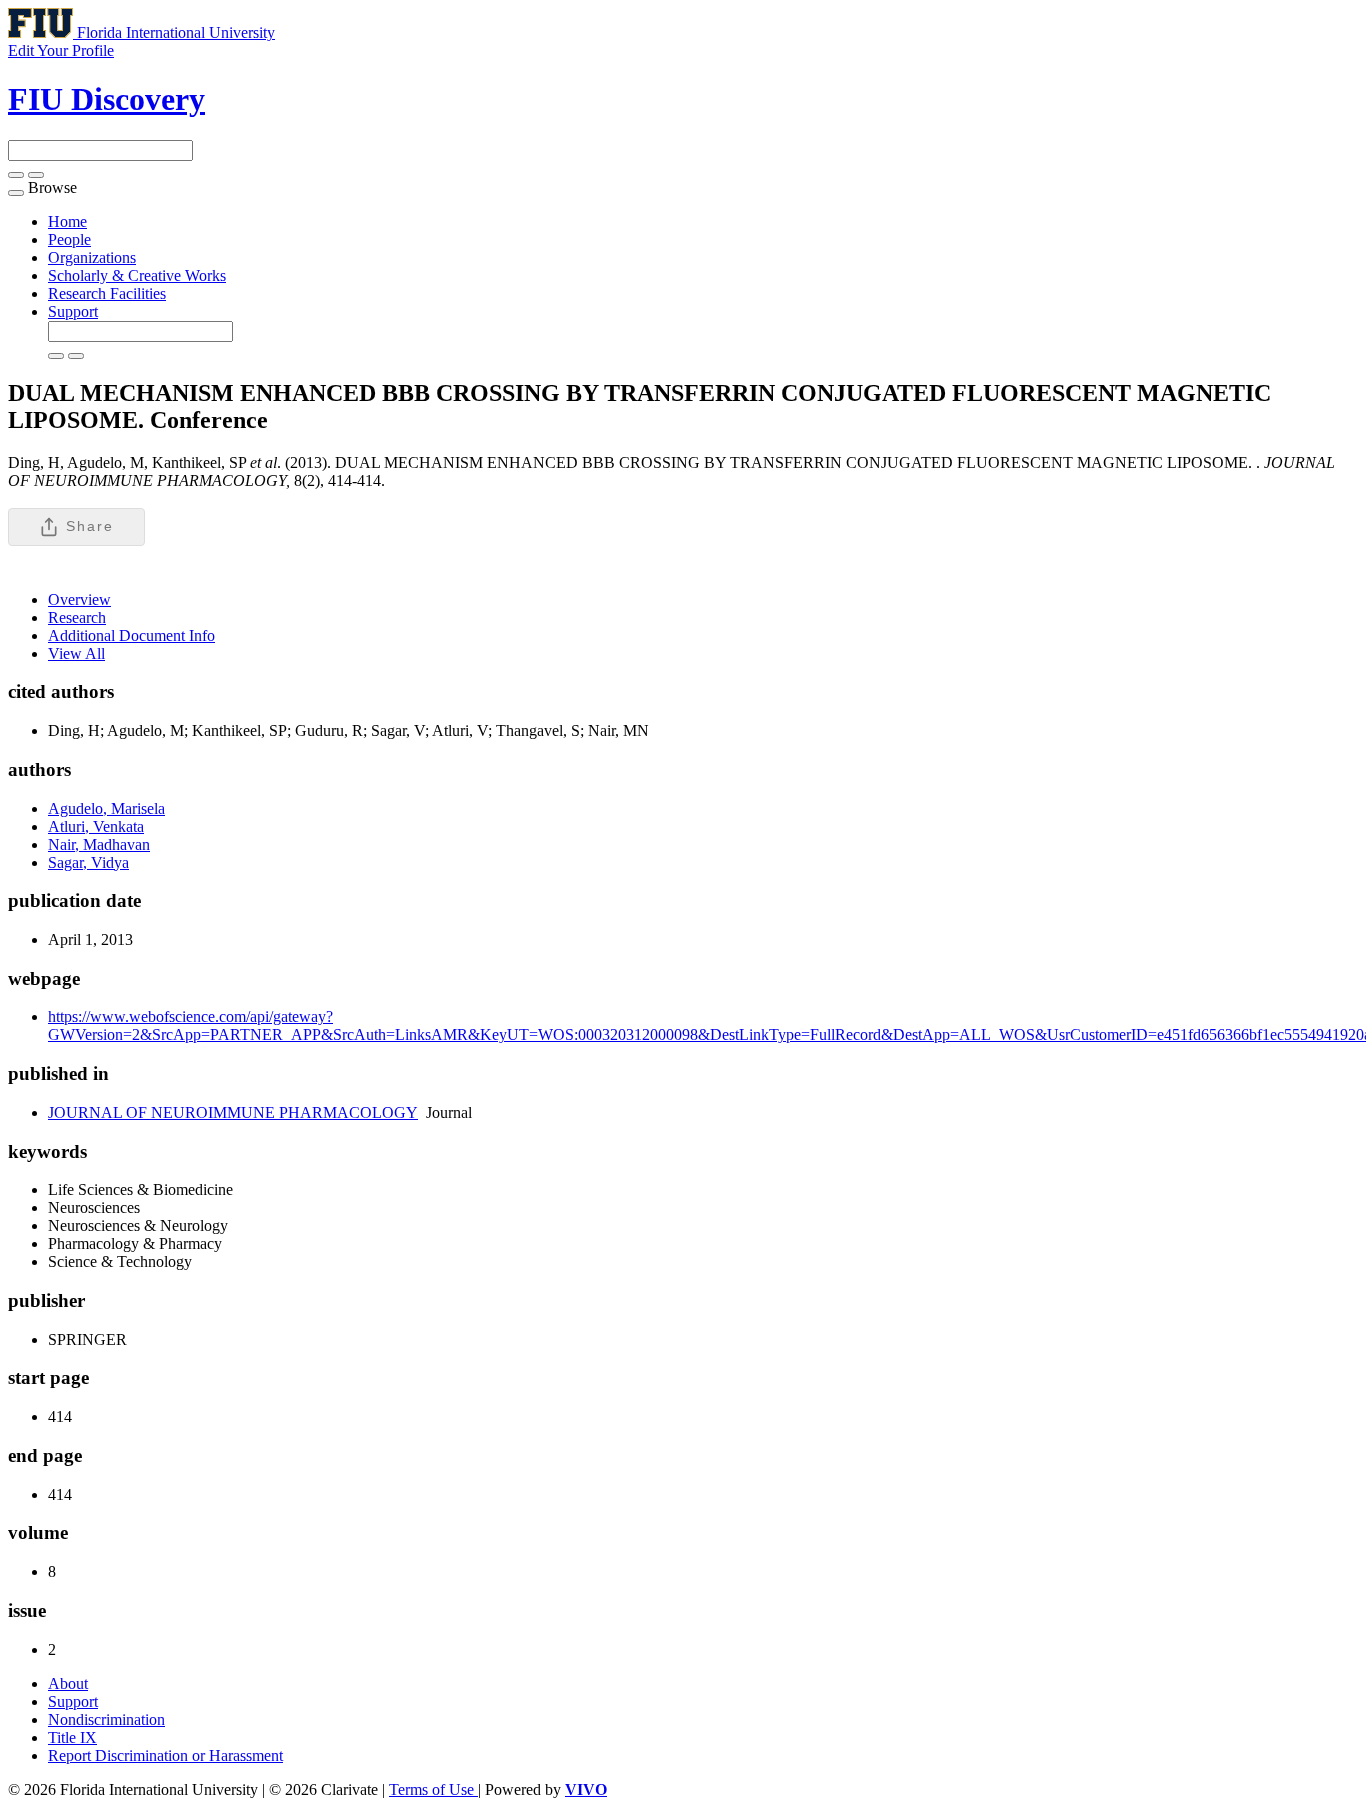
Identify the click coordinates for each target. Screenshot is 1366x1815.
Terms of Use (433, 1789)
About (68, 1683)
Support (73, 311)
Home (67, 221)
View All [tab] (76, 653)
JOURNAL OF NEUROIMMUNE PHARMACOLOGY (233, 1112)
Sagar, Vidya (88, 862)
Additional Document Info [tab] (131, 635)
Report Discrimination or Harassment (165, 1755)
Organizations (92, 257)
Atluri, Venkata (96, 826)
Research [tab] (77, 617)
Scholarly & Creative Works (137, 275)
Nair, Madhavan (99, 844)
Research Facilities (107, 293)
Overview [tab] (79, 599)
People (69, 239)
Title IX (72, 1737)
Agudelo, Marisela (106, 808)
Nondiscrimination (106, 1719)
